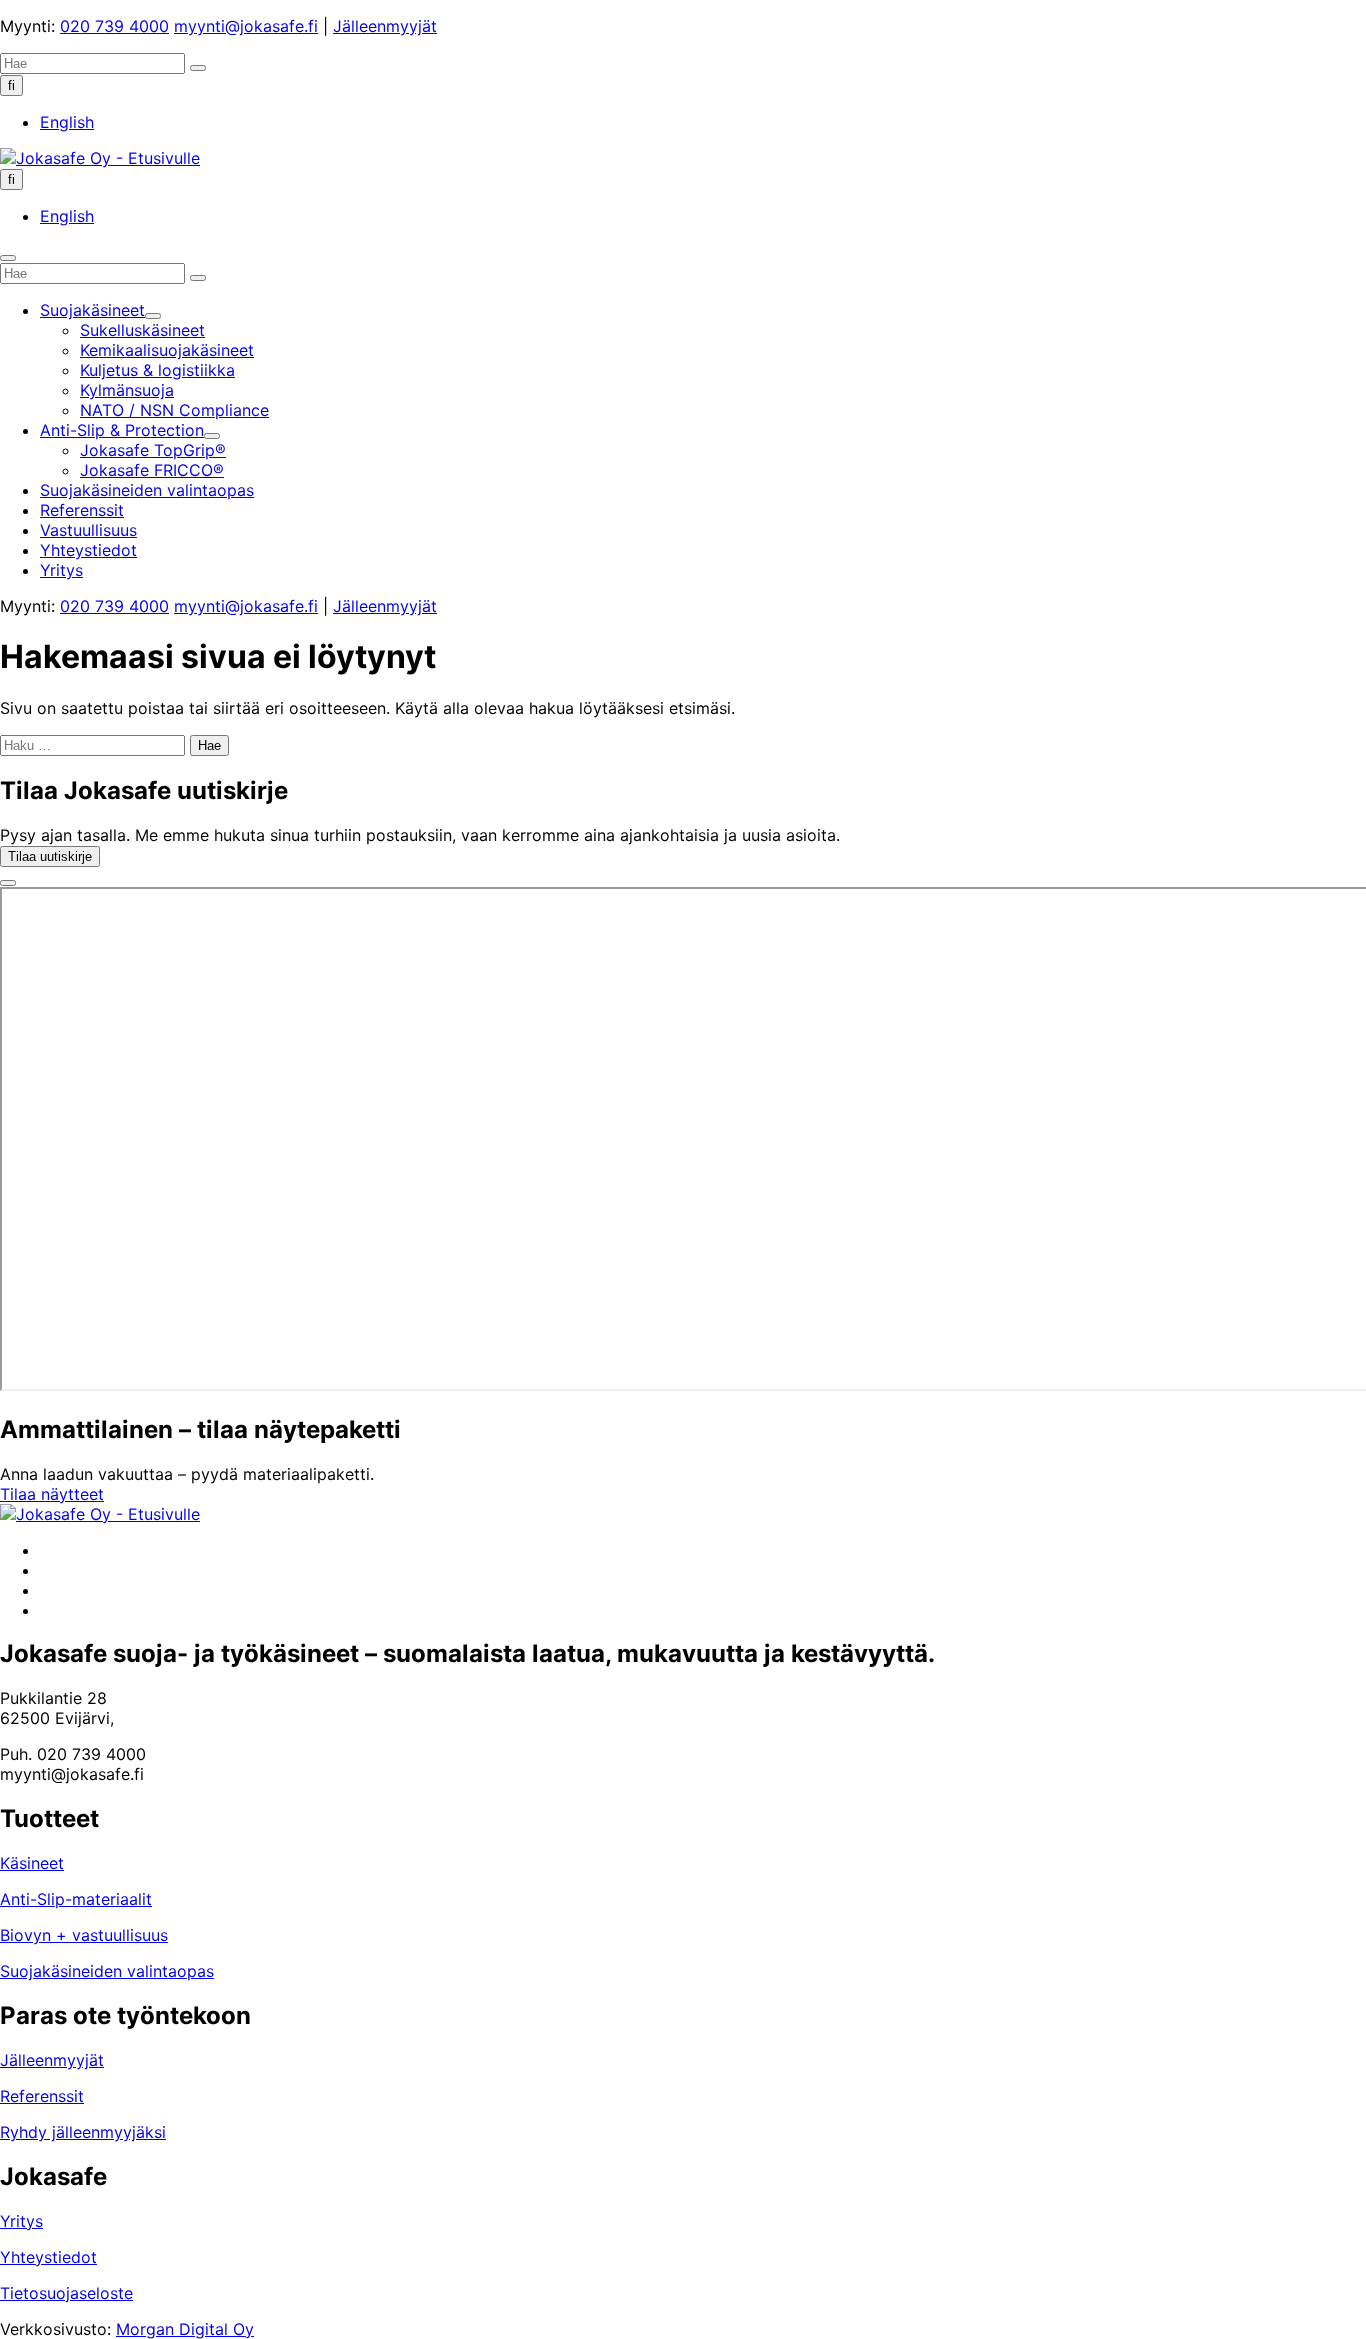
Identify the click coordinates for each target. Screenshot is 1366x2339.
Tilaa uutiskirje (50, 856)
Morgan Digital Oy (185, 2329)
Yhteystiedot (48, 2257)
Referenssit (42, 2096)
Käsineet (32, 1863)
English (67, 122)
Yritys (21, 2221)
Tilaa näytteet (52, 1494)
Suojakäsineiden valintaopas (107, 1971)
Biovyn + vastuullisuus (84, 1935)
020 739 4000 (114, 26)
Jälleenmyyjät (385, 26)
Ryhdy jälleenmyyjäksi (83, 2132)
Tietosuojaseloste (66, 2293)
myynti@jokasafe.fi (246, 26)
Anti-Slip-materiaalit (76, 1899)
